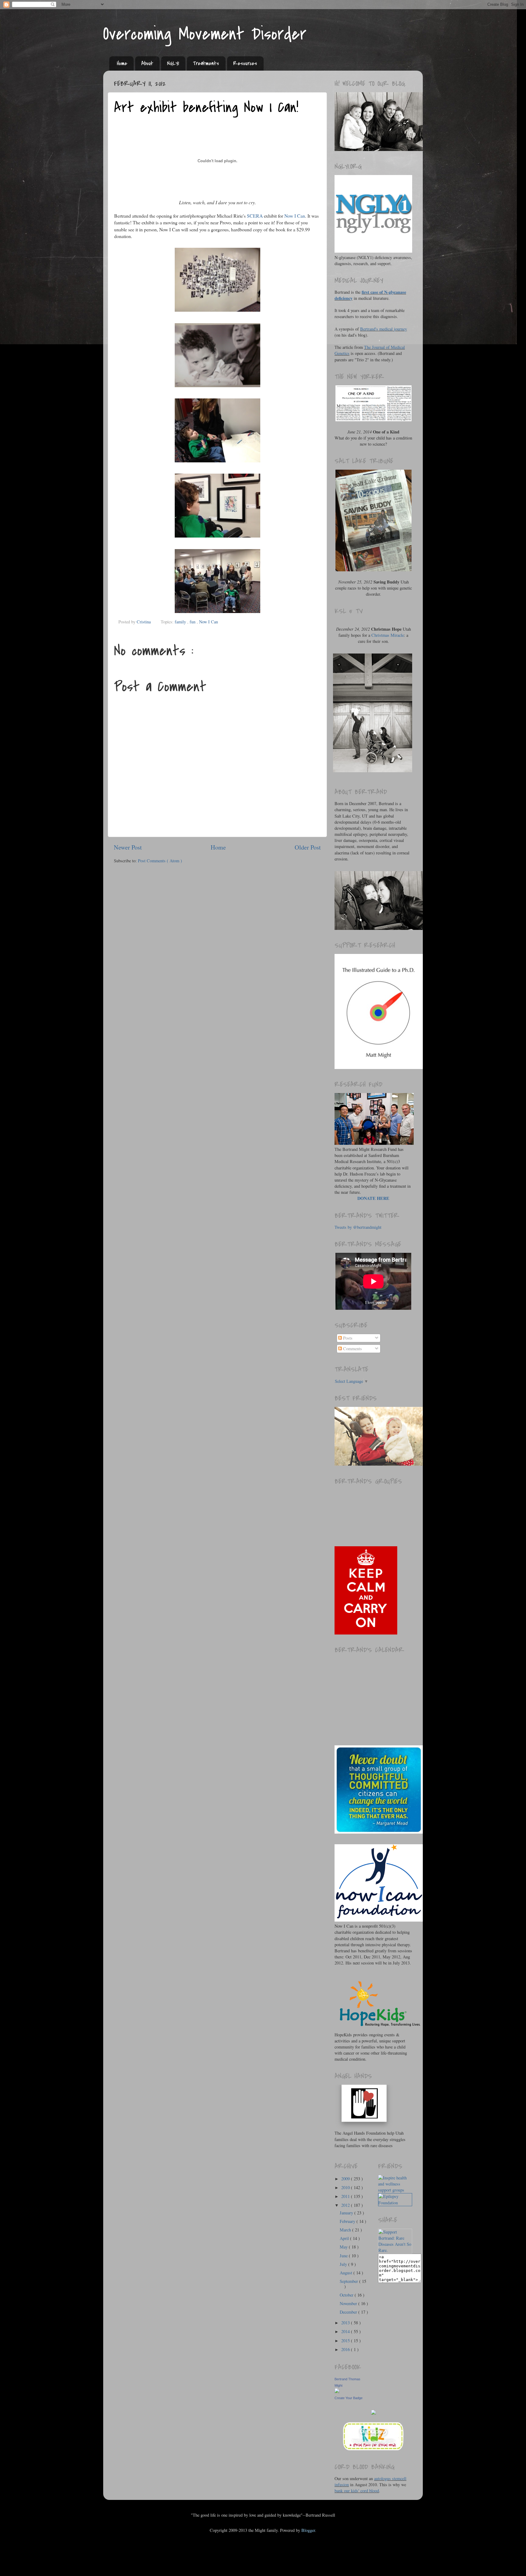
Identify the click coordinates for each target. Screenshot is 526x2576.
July (344, 2264)
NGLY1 (173, 63)
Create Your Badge (349, 2398)
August (347, 2273)
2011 (346, 2196)
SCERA (255, 216)
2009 (346, 2179)
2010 (346, 2187)
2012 (346, 2205)
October (347, 2295)
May (344, 2247)
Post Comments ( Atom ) (160, 861)
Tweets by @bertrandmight (358, 1227)
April (345, 2238)
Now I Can (295, 216)
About (147, 63)
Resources (245, 63)
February (348, 2221)
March (346, 2230)
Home (122, 63)
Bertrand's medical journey (384, 329)
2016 (346, 2349)
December (349, 2312)
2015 (346, 2341)
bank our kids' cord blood (357, 2491)
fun (193, 622)
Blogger (308, 2530)
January (347, 2213)
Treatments (206, 63)
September (349, 2281)
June (344, 2256)
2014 (346, 2331)
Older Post (308, 847)
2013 (346, 2323)
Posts (347, 1338)
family (181, 622)
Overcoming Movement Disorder (205, 34)
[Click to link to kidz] (373, 2450)
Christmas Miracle (388, 635)
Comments (352, 1349)
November (349, 2303)
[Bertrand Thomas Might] (337, 2391)
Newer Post (128, 847)
